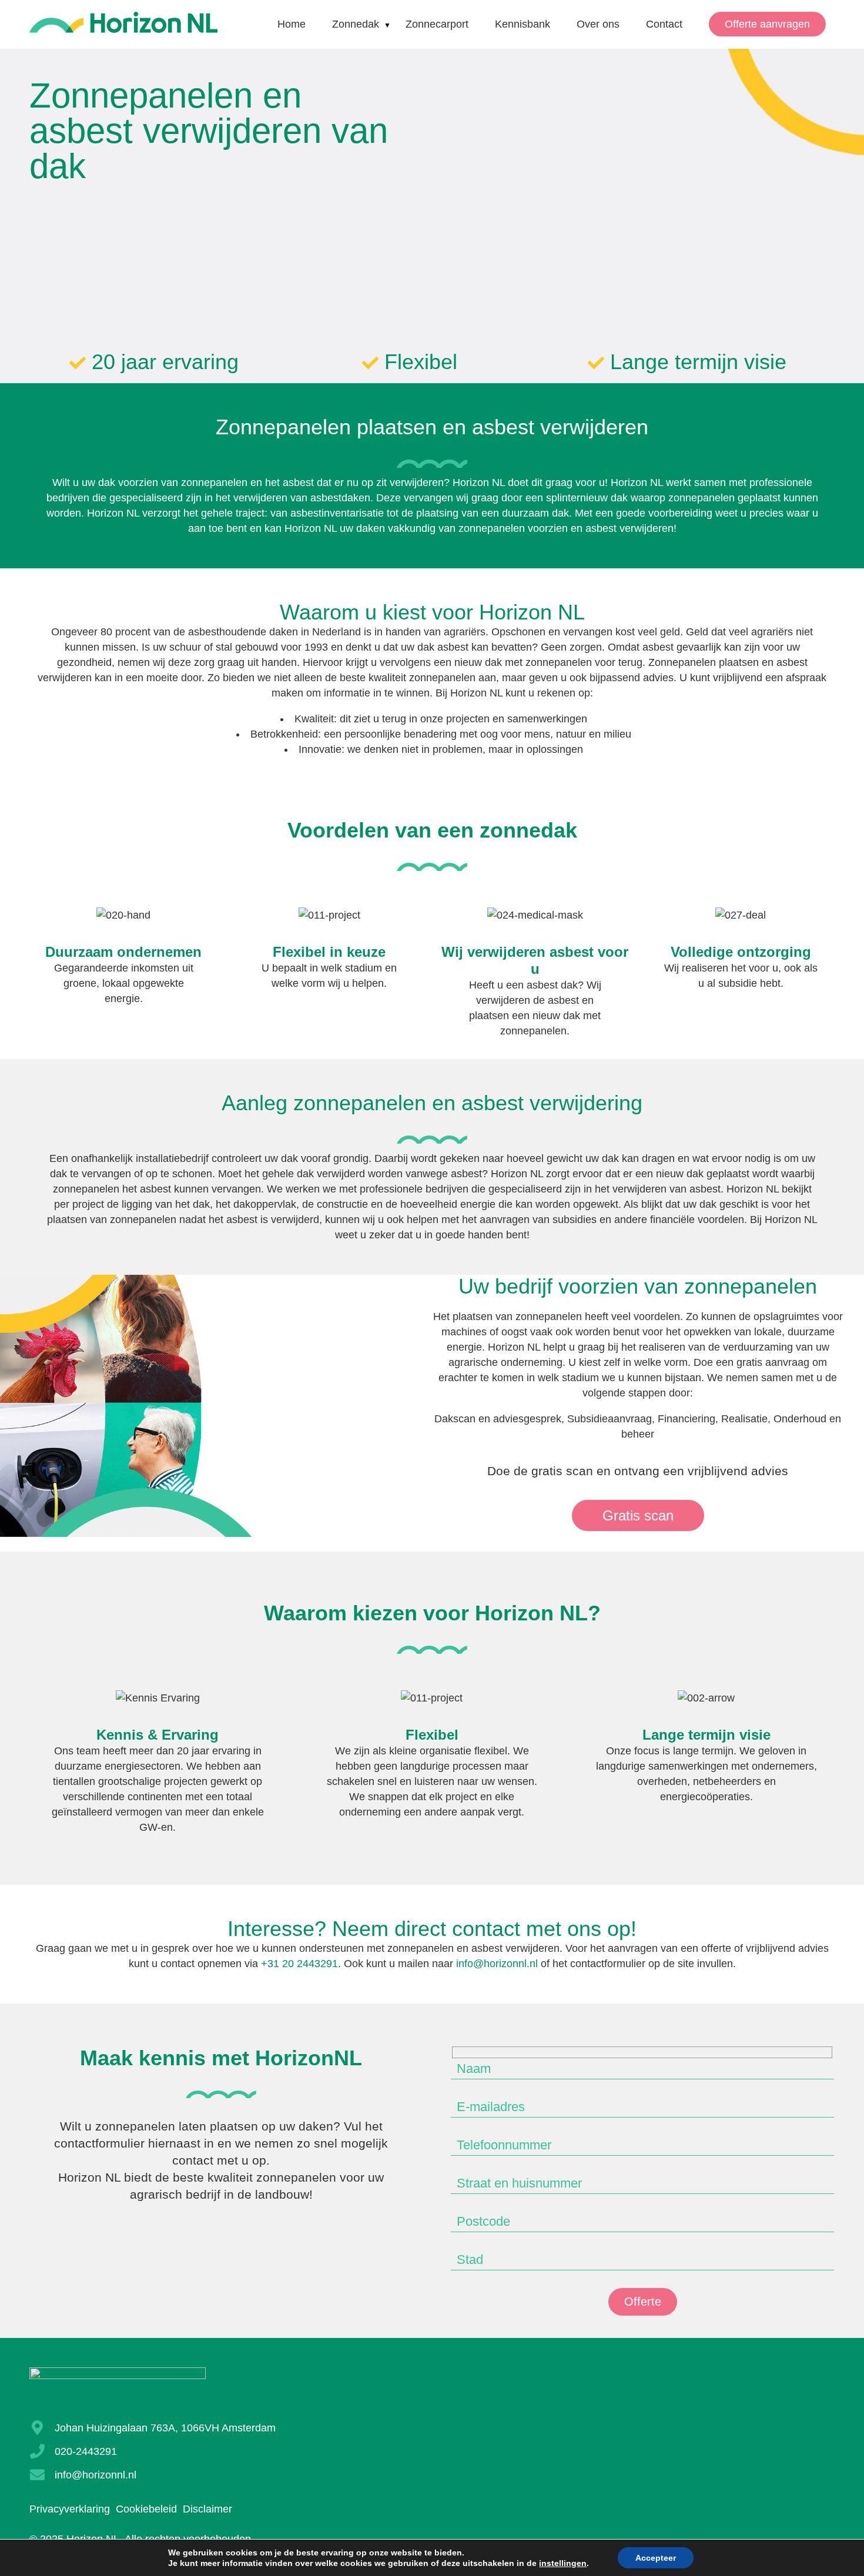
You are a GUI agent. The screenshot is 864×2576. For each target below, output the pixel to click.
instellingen (563, 2563)
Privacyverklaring (70, 2509)
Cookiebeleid (146, 2509)
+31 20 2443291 (299, 1964)
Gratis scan (638, 1515)
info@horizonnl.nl (497, 1964)
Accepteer (656, 2558)
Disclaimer (207, 2509)
